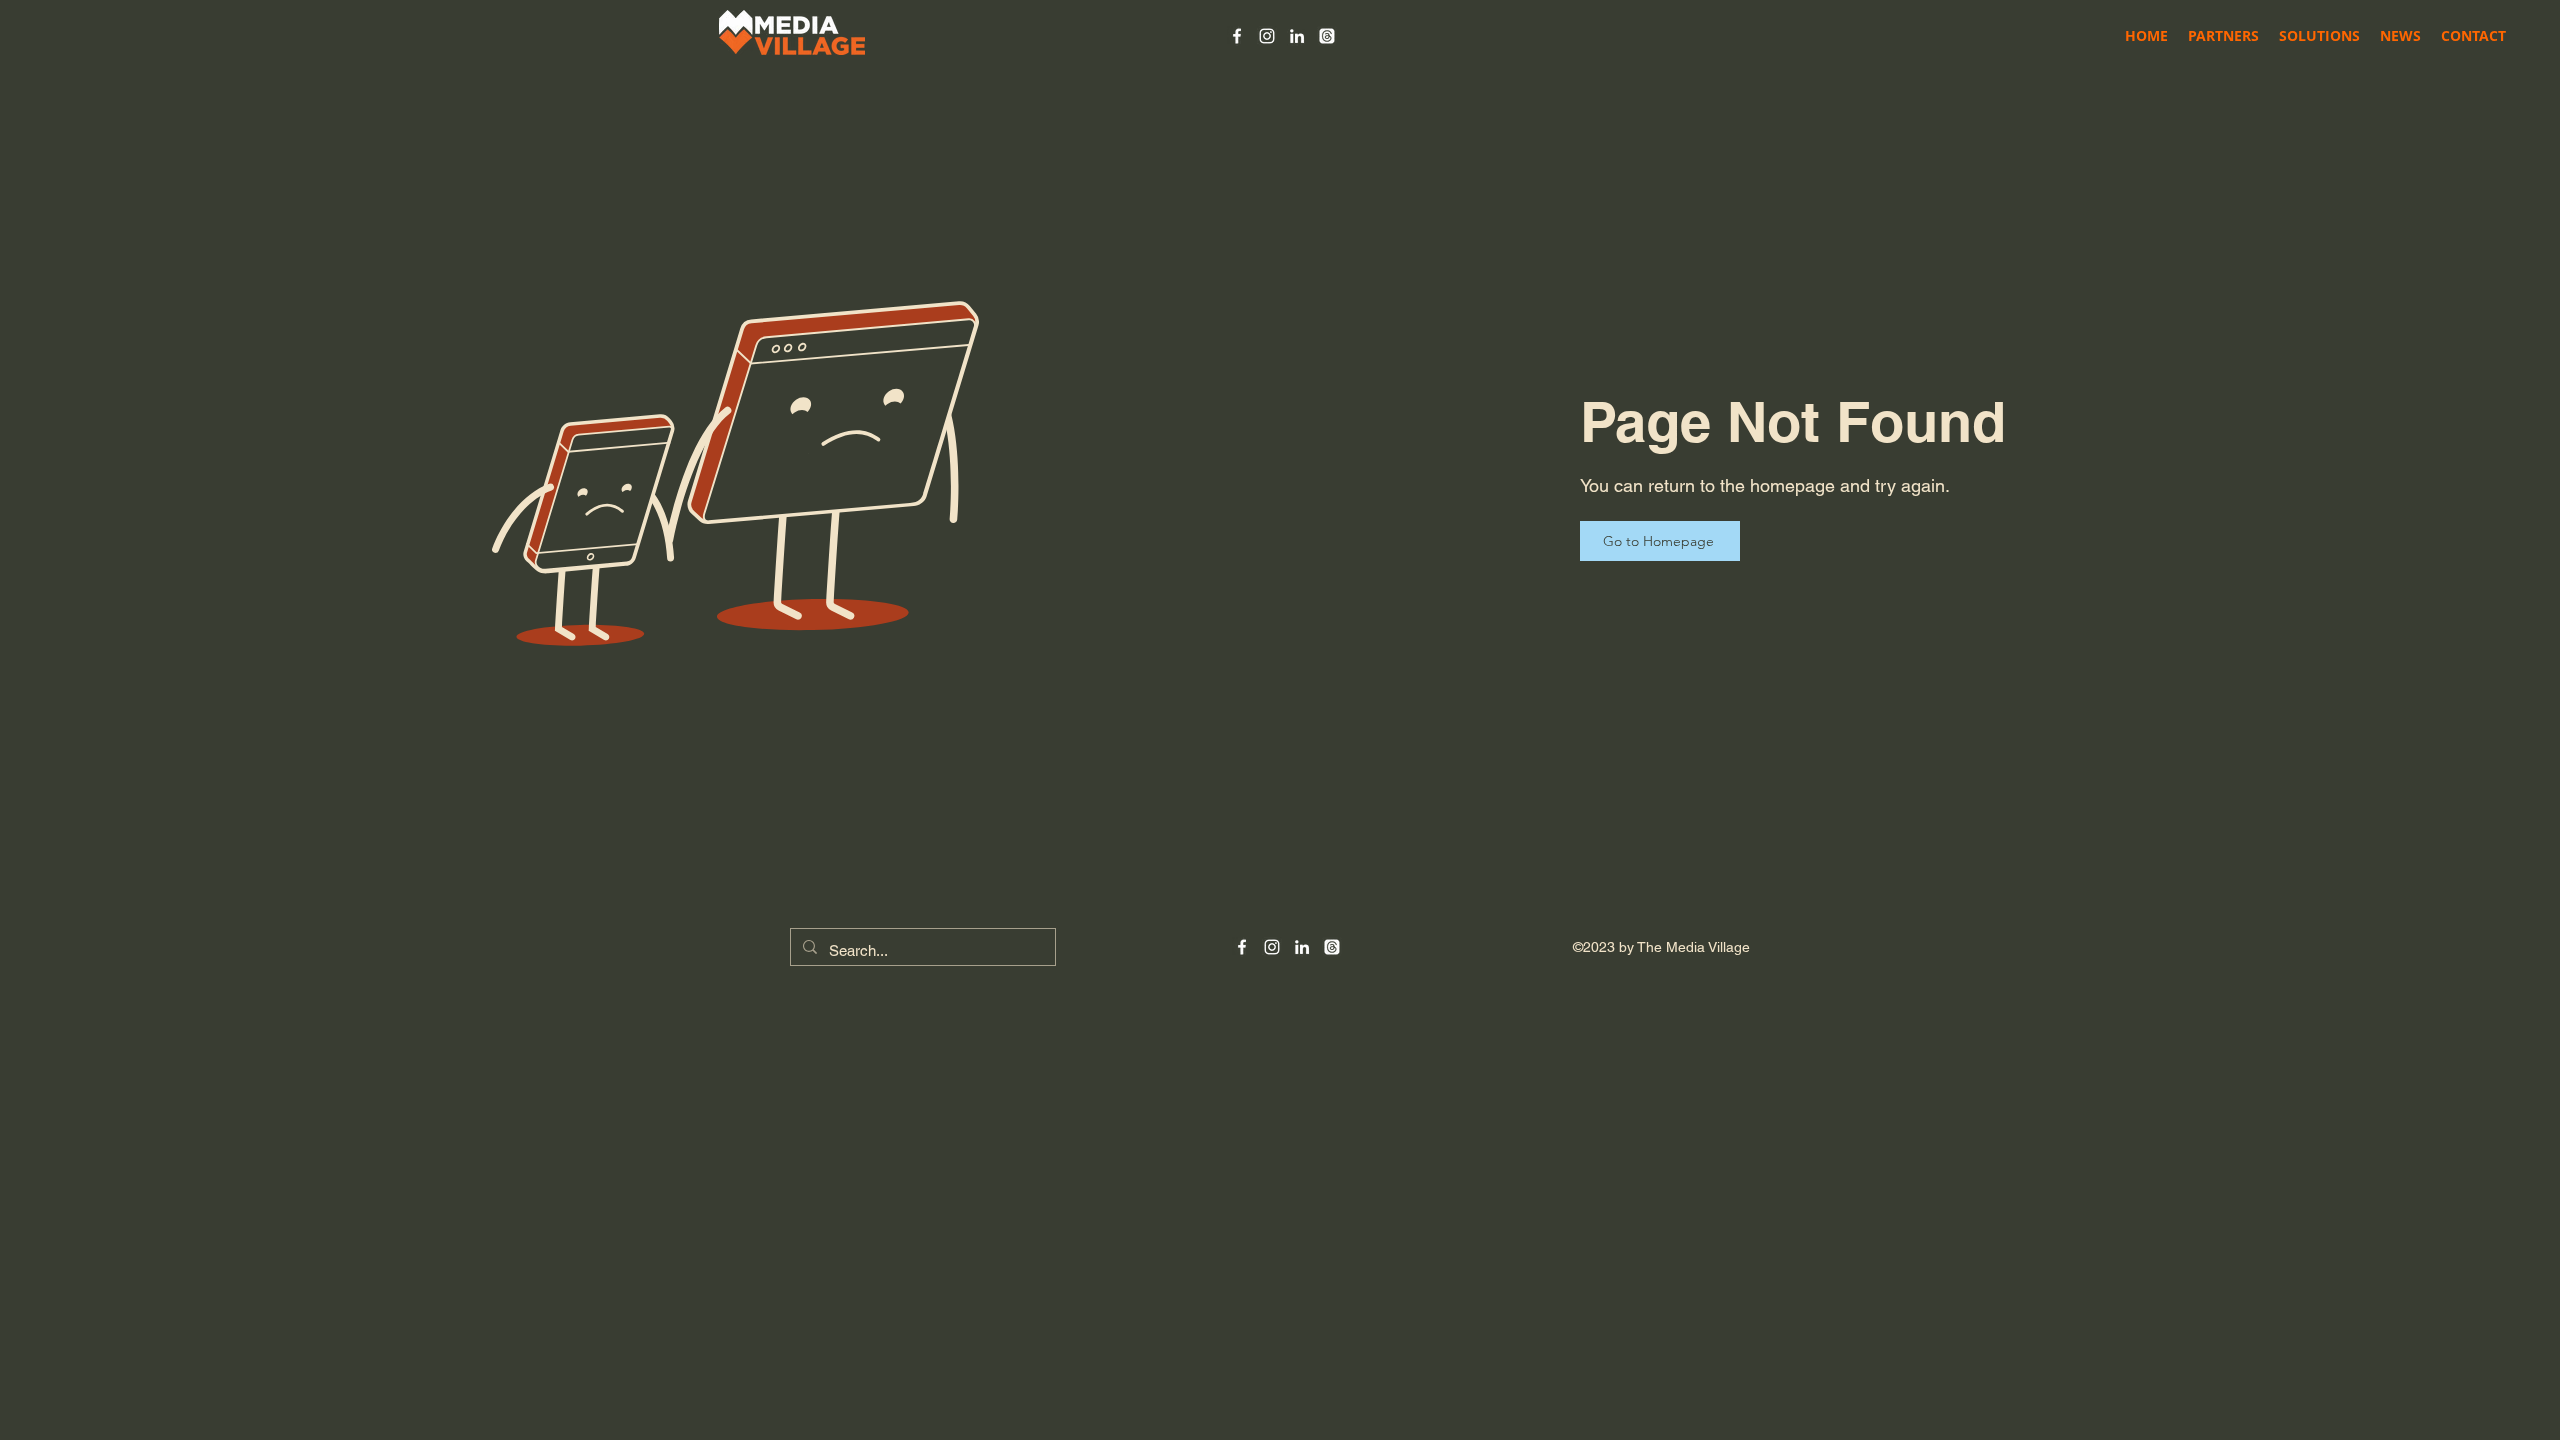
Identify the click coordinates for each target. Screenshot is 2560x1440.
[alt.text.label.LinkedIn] (1297, 36)
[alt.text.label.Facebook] (1237, 36)
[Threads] (1327, 36)
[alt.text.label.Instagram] (1267, 36)
